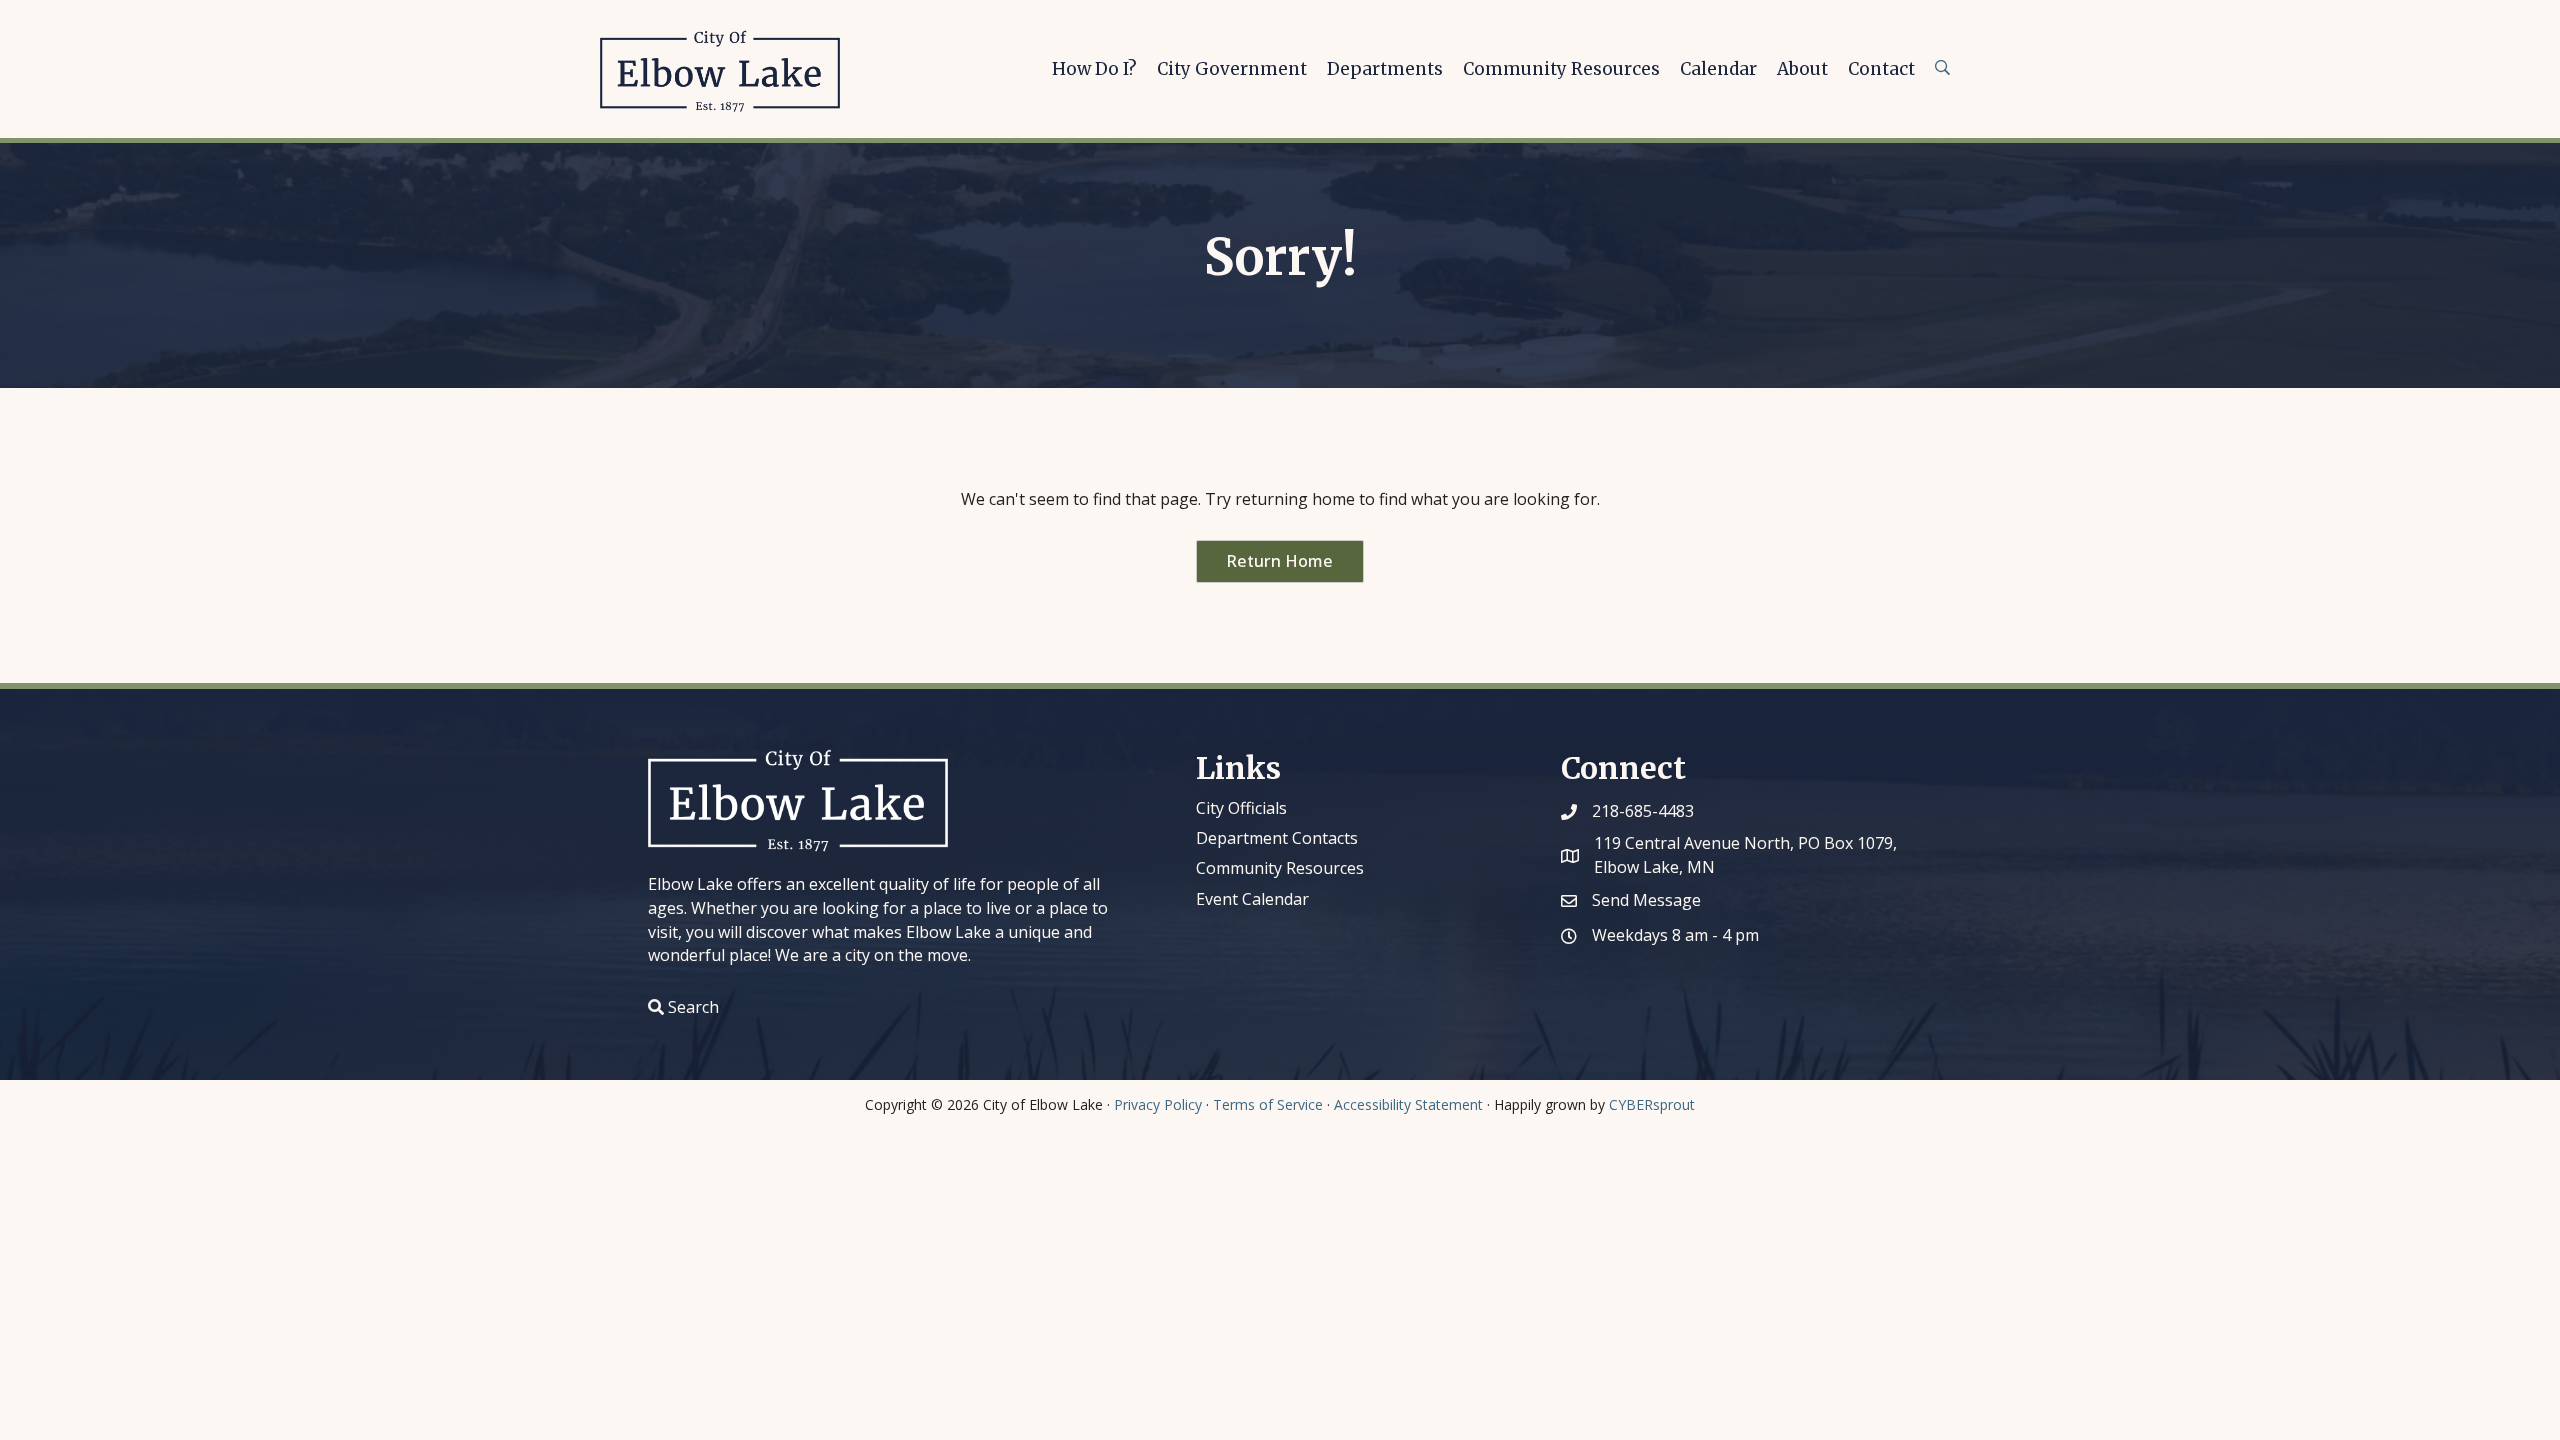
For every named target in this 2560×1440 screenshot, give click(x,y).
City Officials (1241, 808)
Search (693, 1007)
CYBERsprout (1652, 1104)
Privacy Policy (1158, 1104)
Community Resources (1280, 868)
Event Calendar (1252, 899)
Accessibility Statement (1408, 1104)
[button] (1280, 561)
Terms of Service (1268, 1104)
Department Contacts (1277, 838)
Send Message (1646, 900)
